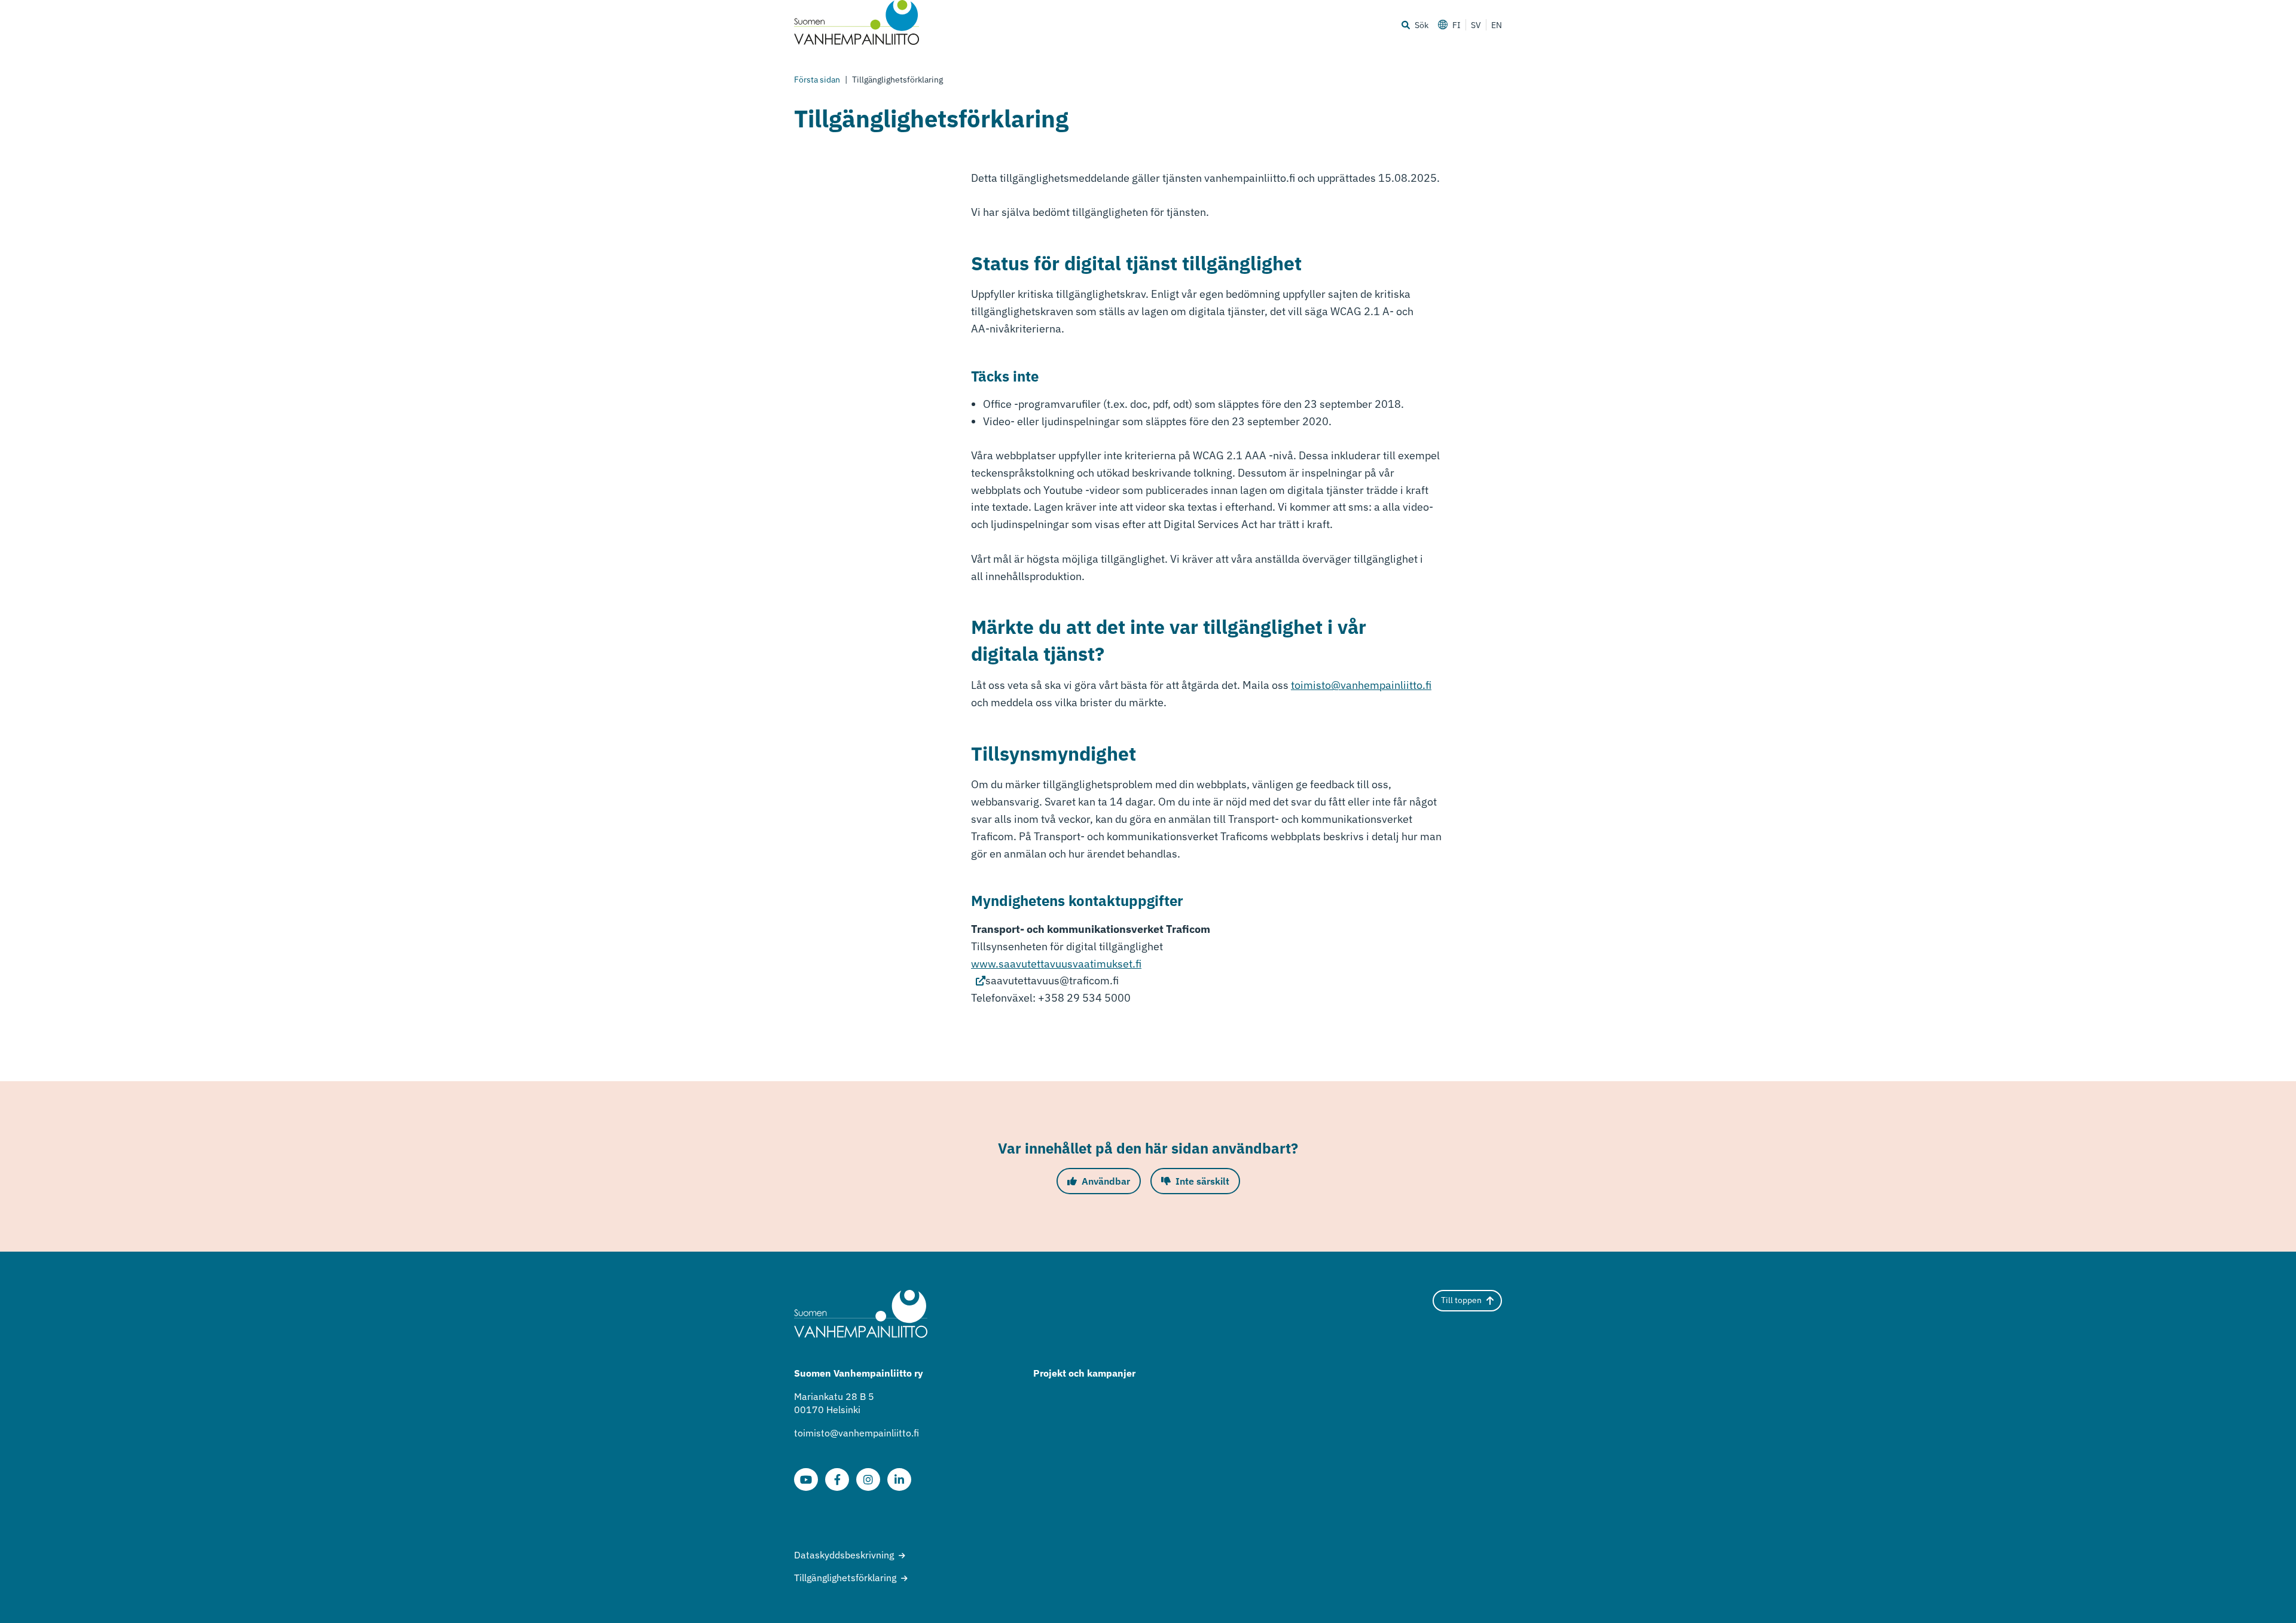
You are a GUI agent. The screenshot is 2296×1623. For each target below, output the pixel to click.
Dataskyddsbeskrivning (844, 1555)
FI (1457, 25)
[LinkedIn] (899, 1479)
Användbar (1106, 1181)
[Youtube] (806, 1479)
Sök (1422, 25)
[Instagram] (868, 1479)
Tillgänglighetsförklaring (845, 1578)
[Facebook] (837, 1479)
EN (1497, 25)
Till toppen (1461, 1300)
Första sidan (817, 80)
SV (1476, 25)
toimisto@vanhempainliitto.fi (1361, 685)
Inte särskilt (1202, 1181)
